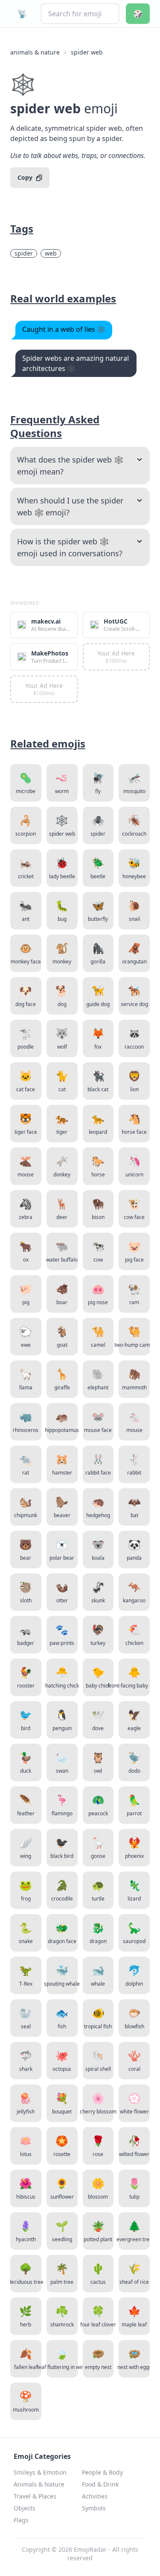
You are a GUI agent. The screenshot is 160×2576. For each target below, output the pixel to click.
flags (21, 2520)
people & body (102, 2472)
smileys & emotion (40, 2472)
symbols (94, 2508)
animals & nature (35, 52)
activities (95, 2496)
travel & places (35, 2496)
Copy (25, 177)
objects (25, 2508)
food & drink (100, 2484)
